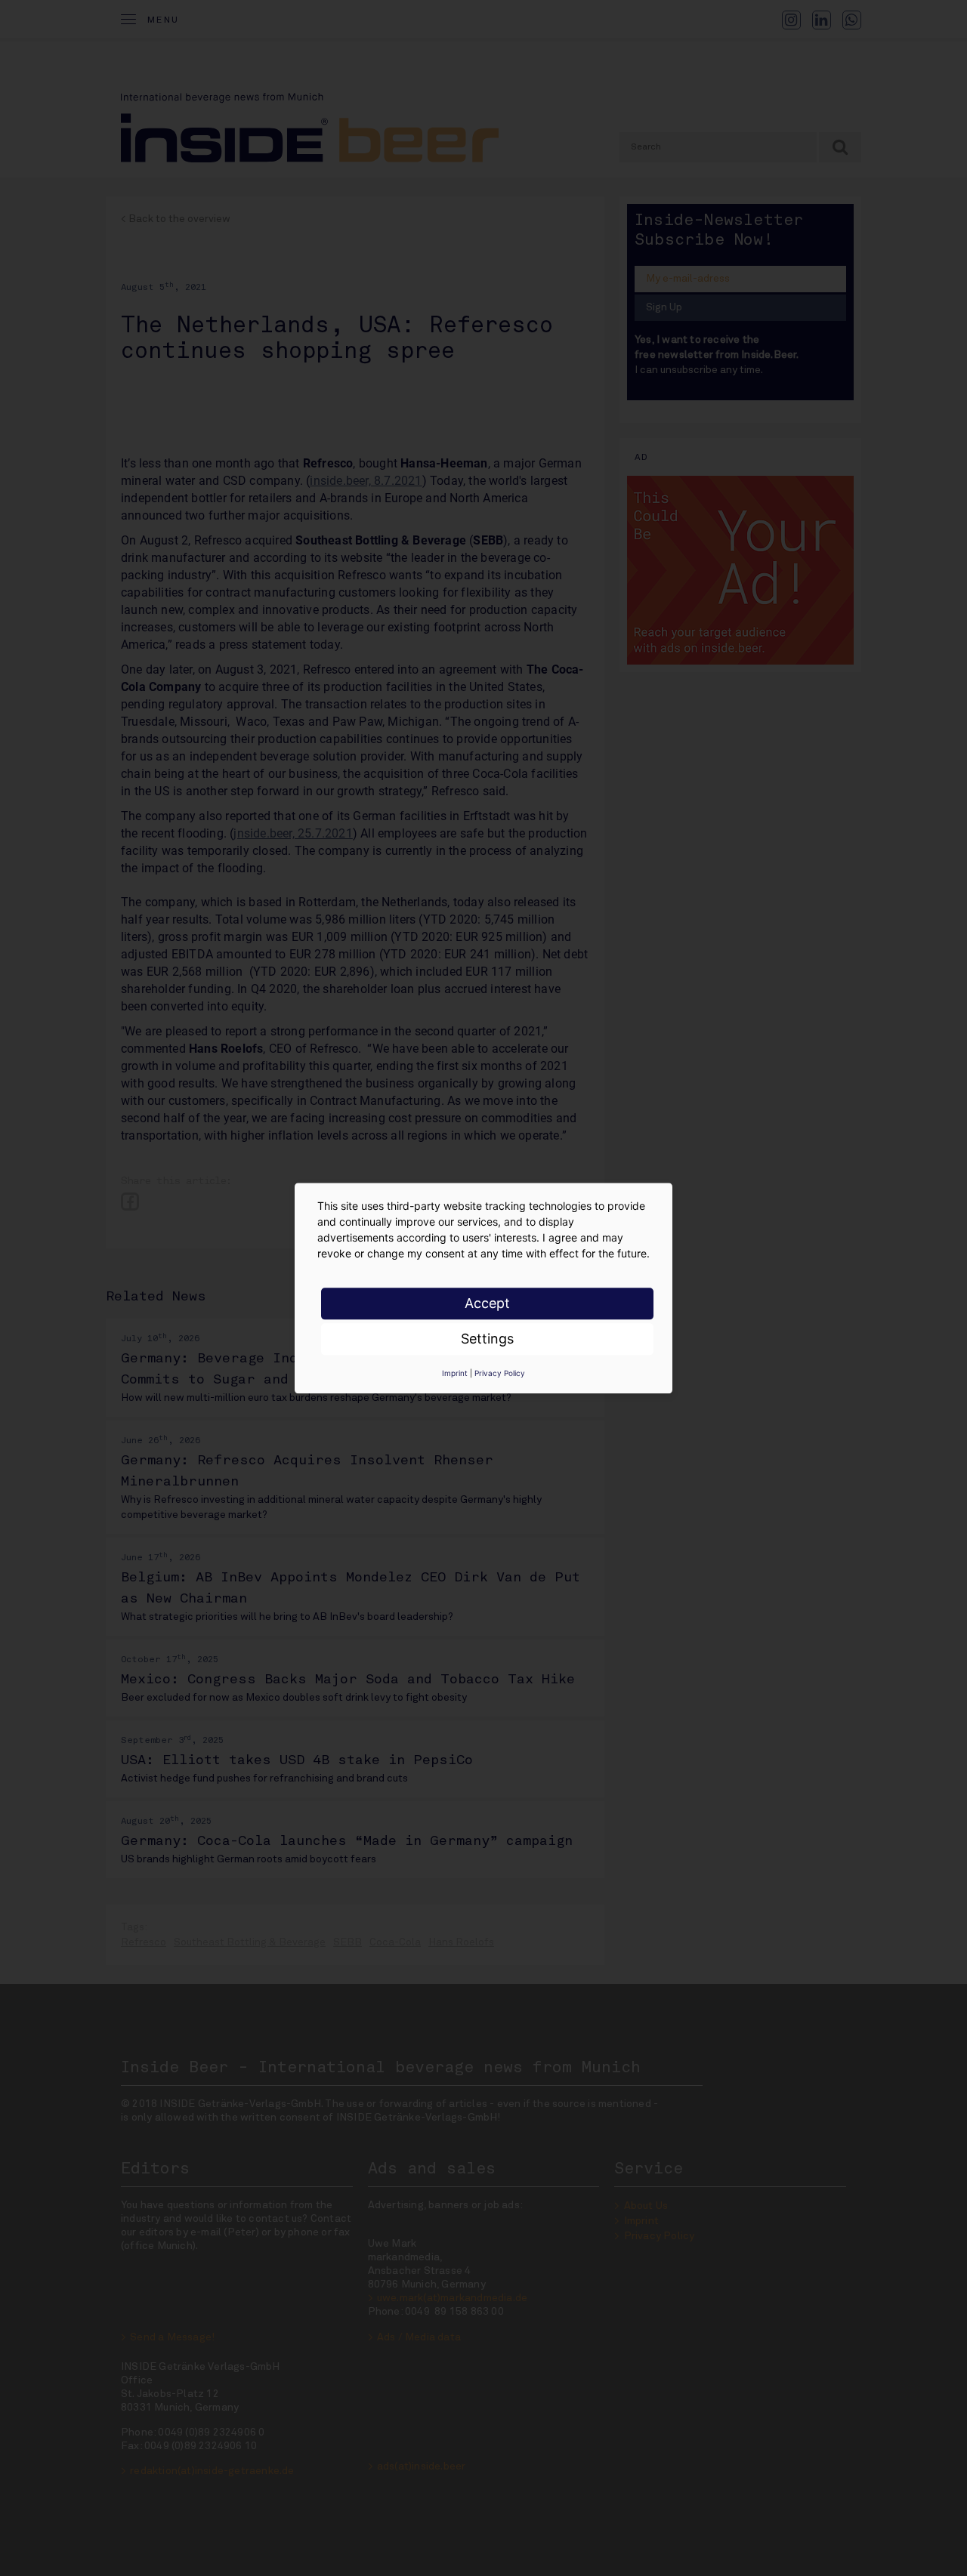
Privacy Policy (500, 1373)
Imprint (455, 1373)
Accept (487, 1303)
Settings (487, 1339)
